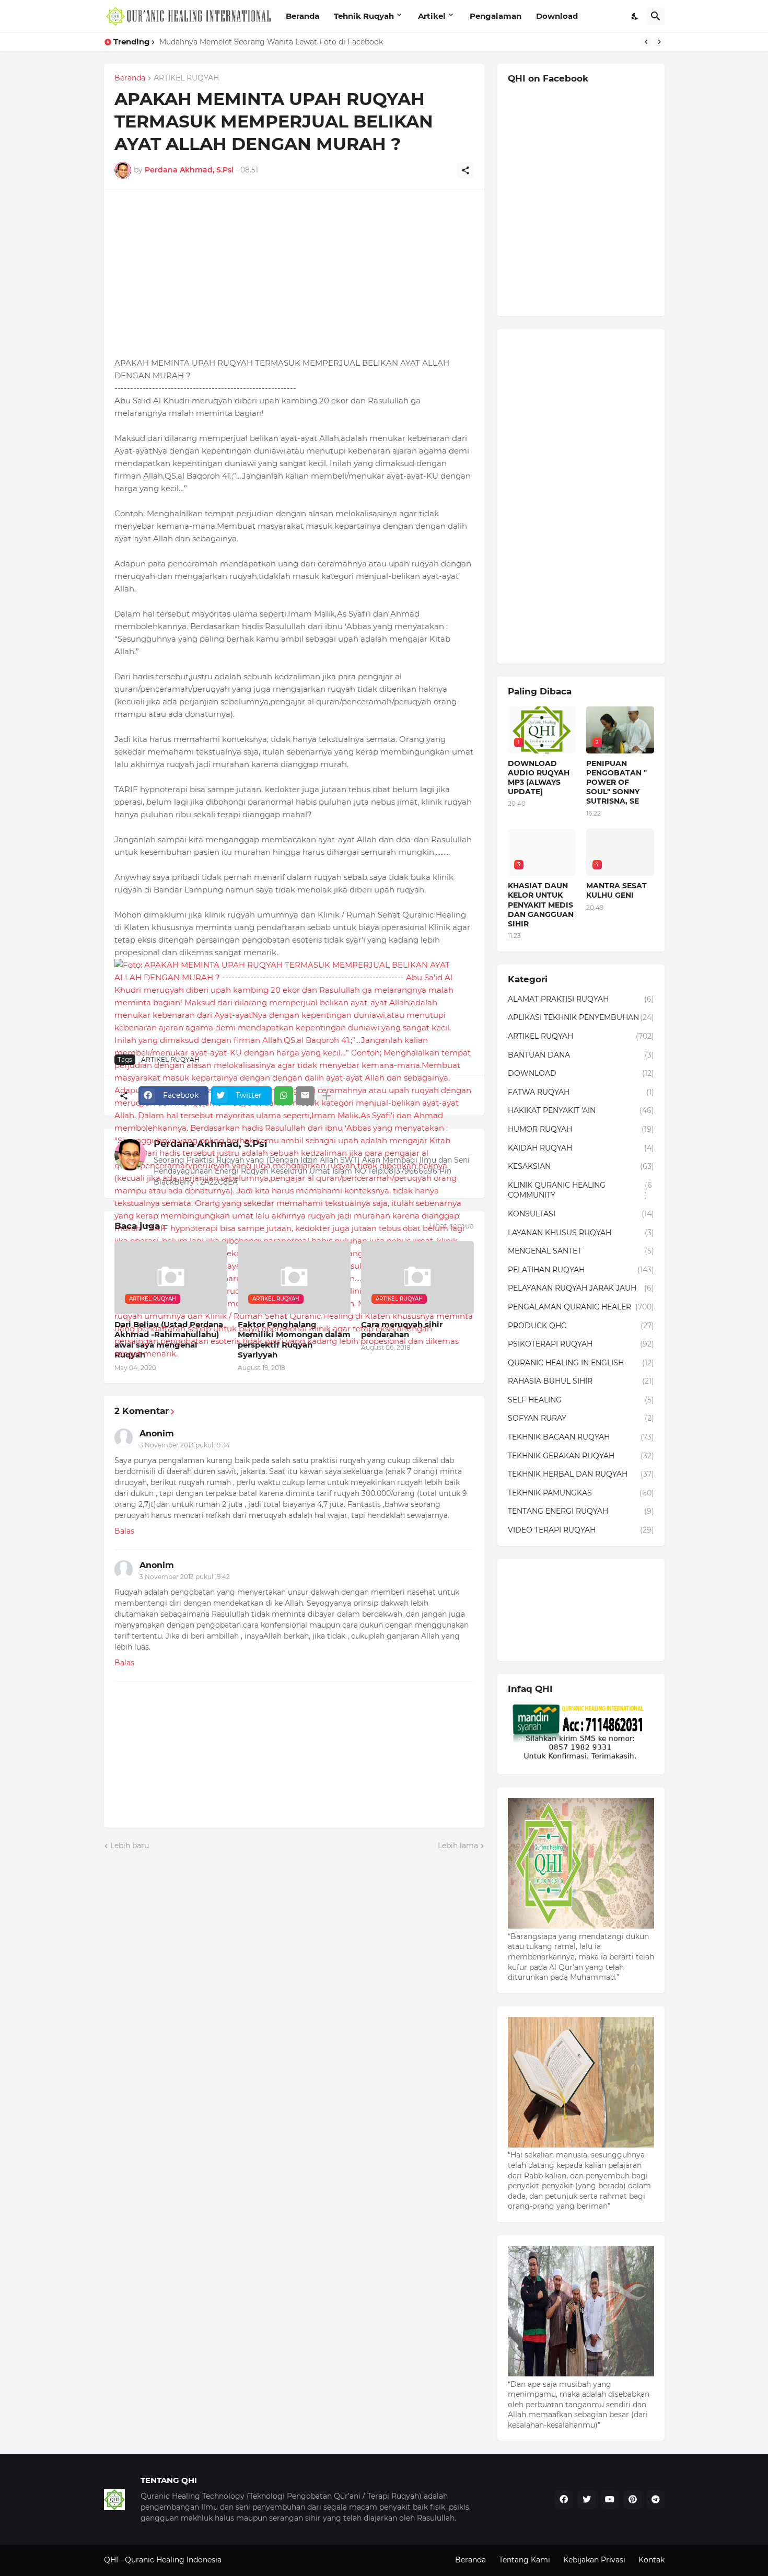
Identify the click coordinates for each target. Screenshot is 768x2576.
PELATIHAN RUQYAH (581, 1270)
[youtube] (610, 2500)
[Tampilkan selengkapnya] (327, 1096)
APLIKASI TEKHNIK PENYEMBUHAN (581, 1017)
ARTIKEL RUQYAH (186, 78)
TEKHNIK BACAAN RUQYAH (581, 1437)
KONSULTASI (581, 1214)
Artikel (432, 16)
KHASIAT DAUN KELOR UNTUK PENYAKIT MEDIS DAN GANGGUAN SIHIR (541, 905)
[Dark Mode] (635, 16)
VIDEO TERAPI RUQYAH (581, 1530)
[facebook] (564, 2500)
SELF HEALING (581, 1400)
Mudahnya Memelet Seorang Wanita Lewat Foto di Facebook (271, 42)
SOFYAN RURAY (581, 1418)
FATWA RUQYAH (581, 1092)
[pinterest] (633, 2500)
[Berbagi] (466, 170)
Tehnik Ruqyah (364, 16)
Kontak (651, 2560)
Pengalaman (496, 16)
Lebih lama (458, 1846)
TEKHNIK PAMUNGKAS (581, 1493)
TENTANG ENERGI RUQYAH (581, 1511)
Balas (124, 1531)
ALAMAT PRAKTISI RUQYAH (581, 999)
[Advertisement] (294, 273)
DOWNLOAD (581, 1073)
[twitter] (587, 2500)
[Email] (305, 1096)
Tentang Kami (525, 2560)
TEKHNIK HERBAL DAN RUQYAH (581, 1474)
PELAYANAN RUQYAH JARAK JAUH (581, 1288)
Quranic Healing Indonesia (173, 2560)
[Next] (659, 42)
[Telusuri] (656, 16)
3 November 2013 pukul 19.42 (185, 1577)
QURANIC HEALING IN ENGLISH (581, 1363)
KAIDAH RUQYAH (581, 1148)
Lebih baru (130, 1846)
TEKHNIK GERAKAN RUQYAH (581, 1456)
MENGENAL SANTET (581, 1251)
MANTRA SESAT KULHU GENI (616, 890)
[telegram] (656, 2500)
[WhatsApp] (284, 1096)
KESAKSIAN (581, 1166)
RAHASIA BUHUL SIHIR (581, 1381)
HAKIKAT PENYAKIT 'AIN (581, 1110)
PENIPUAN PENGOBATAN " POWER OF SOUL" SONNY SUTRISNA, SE (616, 782)
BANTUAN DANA (581, 1055)
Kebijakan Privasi (594, 2560)
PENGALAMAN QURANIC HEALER (581, 1307)
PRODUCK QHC (581, 1326)
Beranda (302, 16)
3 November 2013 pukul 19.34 (185, 1445)
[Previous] (646, 42)
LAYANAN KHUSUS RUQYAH (581, 1233)
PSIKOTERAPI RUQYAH (581, 1344)
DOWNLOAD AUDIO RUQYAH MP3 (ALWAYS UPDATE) (539, 778)
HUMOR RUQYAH (581, 1129)
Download (557, 16)
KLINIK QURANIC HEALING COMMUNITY (580, 1190)
